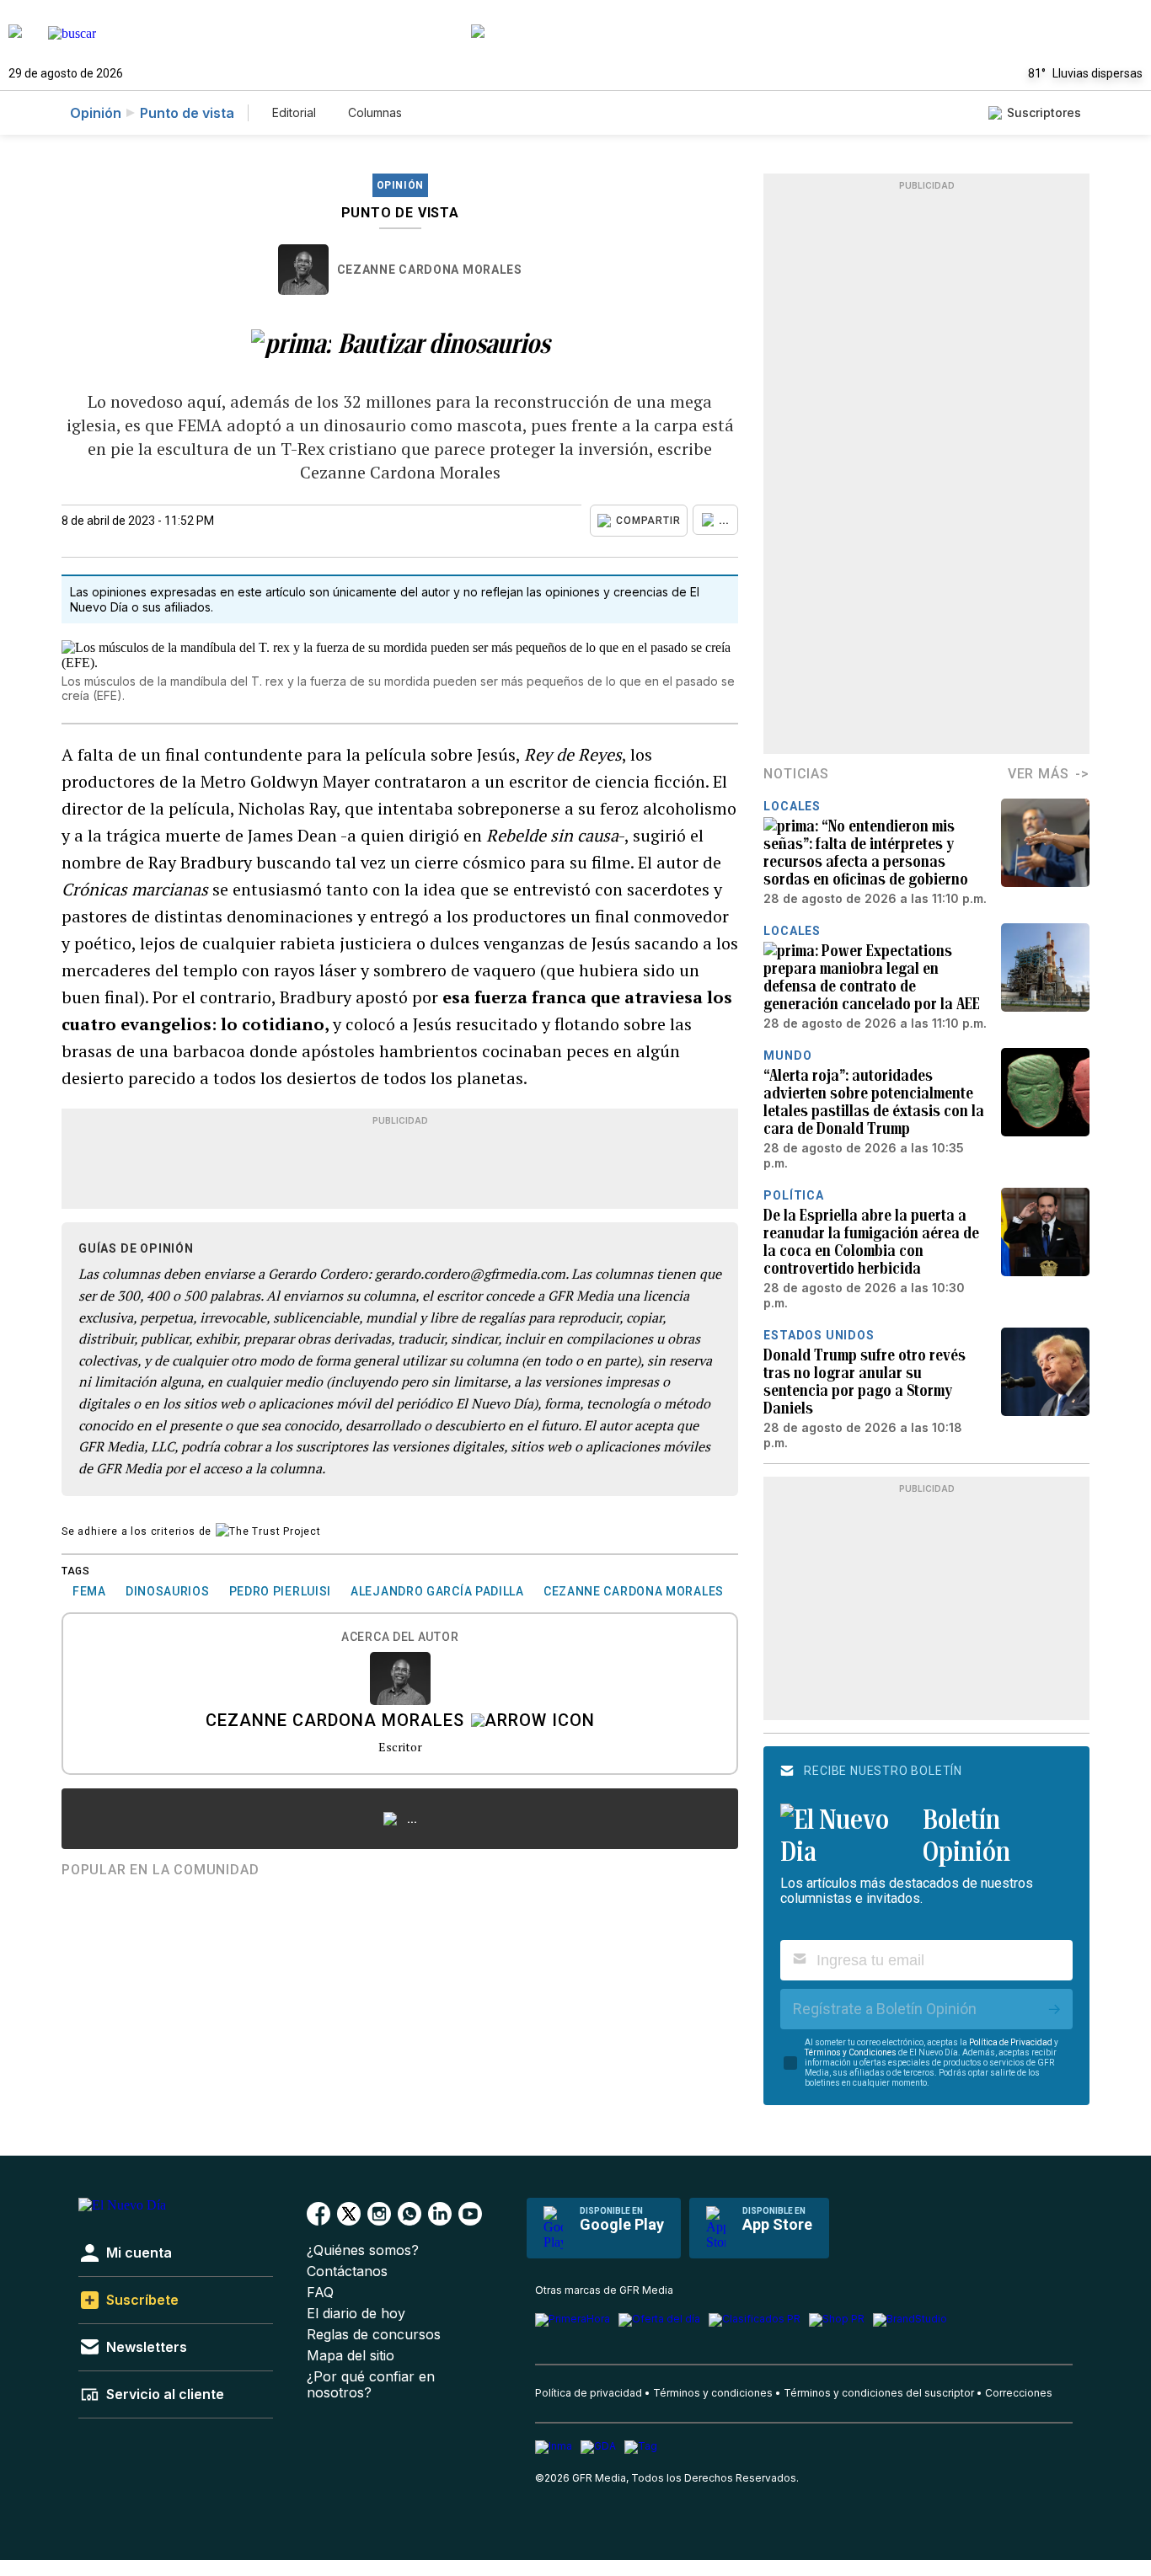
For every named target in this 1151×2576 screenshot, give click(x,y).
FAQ (320, 2293)
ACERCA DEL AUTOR (400, 1637)
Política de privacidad (589, 2393)
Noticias (796, 774)
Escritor (400, 1747)
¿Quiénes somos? (363, 2250)
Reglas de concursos (374, 2335)
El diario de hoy (356, 2314)
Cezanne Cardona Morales (430, 270)
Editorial (294, 112)
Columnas (375, 112)
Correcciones (1019, 2393)
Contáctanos (347, 2271)
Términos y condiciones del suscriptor (879, 2393)
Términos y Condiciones (851, 2052)
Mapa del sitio (351, 2356)
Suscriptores (1044, 112)
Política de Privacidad (1011, 2042)
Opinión (96, 113)
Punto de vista (187, 113)
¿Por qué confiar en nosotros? (371, 2385)
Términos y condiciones (713, 2393)
